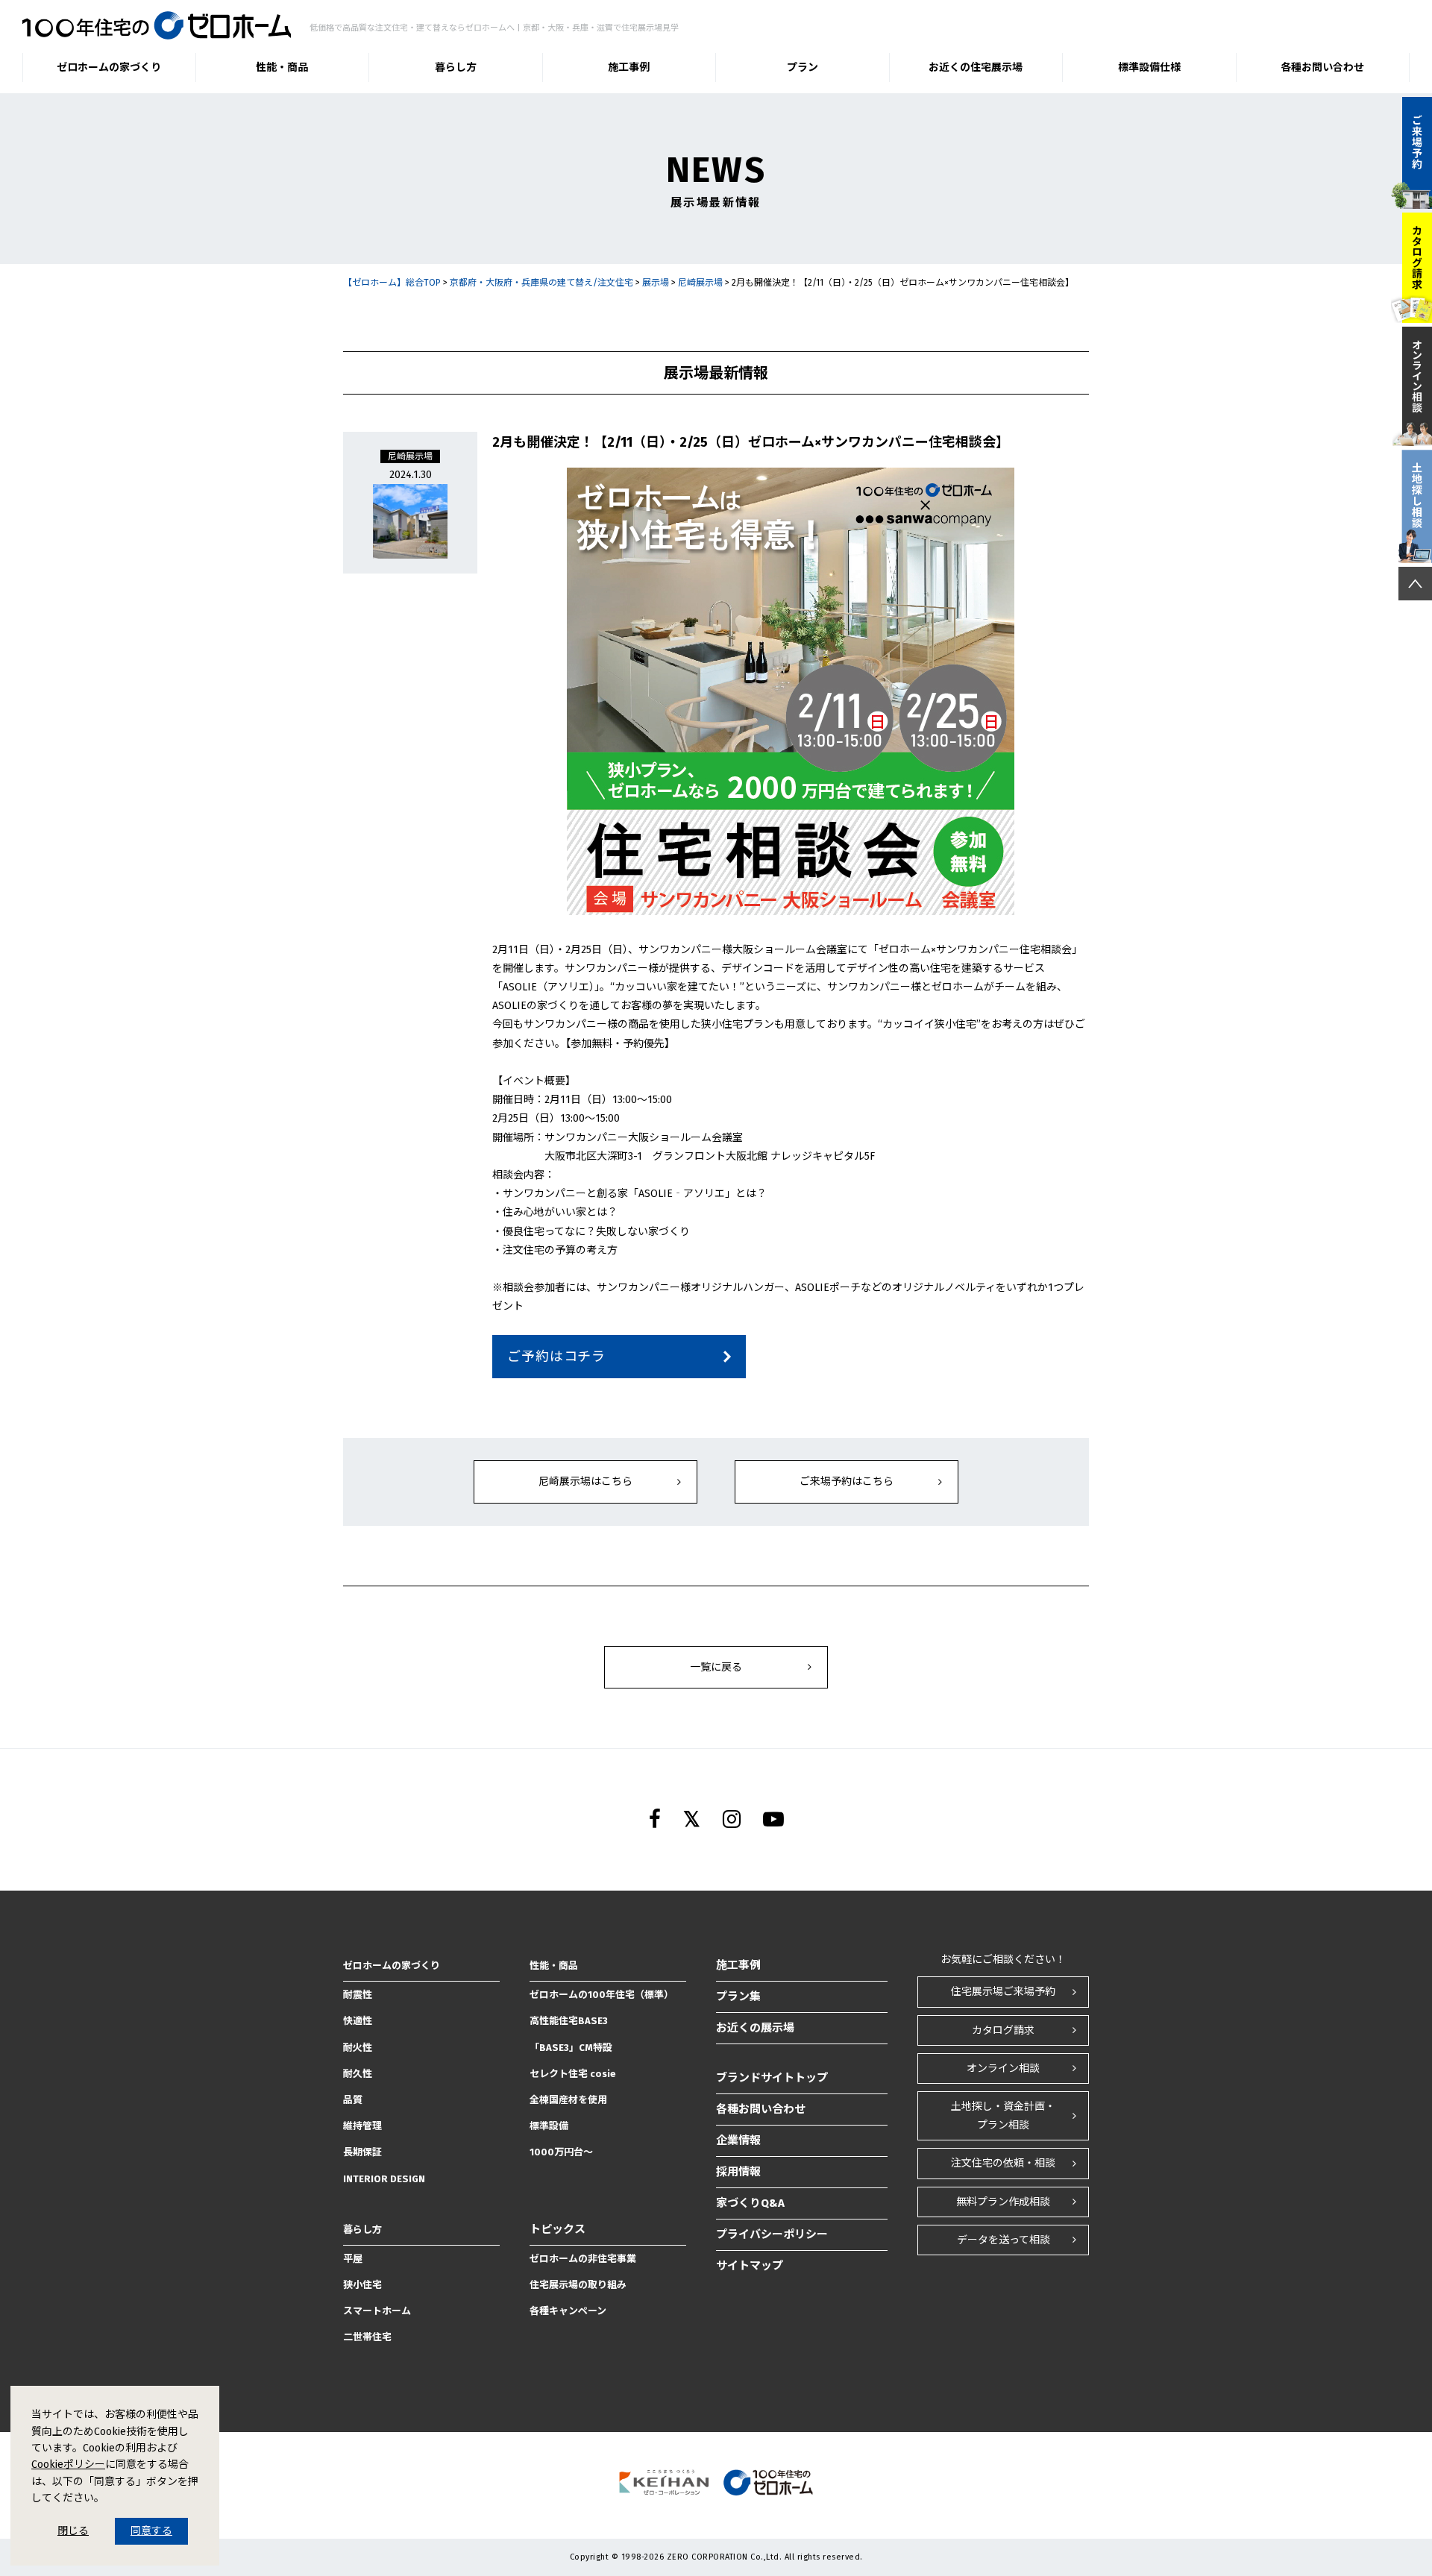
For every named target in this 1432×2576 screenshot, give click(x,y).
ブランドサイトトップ (772, 2078)
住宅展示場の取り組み (578, 2285)
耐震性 (358, 1995)
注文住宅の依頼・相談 (1003, 2163)
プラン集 (738, 1997)
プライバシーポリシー (772, 2234)
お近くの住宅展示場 (976, 67)
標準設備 (549, 2126)
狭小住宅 (362, 2285)
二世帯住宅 (367, 2337)
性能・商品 (282, 67)
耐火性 (358, 2048)
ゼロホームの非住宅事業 (583, 2259)
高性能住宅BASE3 (569, 2021)
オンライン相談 (1003, 2068)
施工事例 (629, 67)
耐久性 (358, 2074)
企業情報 (738, 2140)
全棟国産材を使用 (568, 2100)
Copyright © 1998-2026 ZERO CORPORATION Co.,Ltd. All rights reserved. (716, 2557)
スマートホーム (377, 2311)
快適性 (358, 2021)
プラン (803, 67)
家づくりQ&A (750, 2203)
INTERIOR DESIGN (384, 2179)
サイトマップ (750, 2266)
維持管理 (362, 2126)
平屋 (353, 2259)
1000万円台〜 (561, 2152)
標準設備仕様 (1149, 67)
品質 (353, 2100)
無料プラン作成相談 (1003, 2202)
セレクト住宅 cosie (573, 2074)
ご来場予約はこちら (847, 1482)
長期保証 (362, 2152)
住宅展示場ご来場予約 (1003, 1992)
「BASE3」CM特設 (571, 2048)
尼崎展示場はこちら (585, 1482)
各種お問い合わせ (1322, 67)
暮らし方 (456, 67)
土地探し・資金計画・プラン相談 (1003, 2116)
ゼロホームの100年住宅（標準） (602, 1995)
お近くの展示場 (755, 2028)
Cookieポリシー (68, 2465)
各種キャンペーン (568, 2311)
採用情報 (738, 2172)
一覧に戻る (716, 1667)
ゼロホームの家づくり (109, 67)
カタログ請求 (1003, 2030)
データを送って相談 (1004, 2240)
